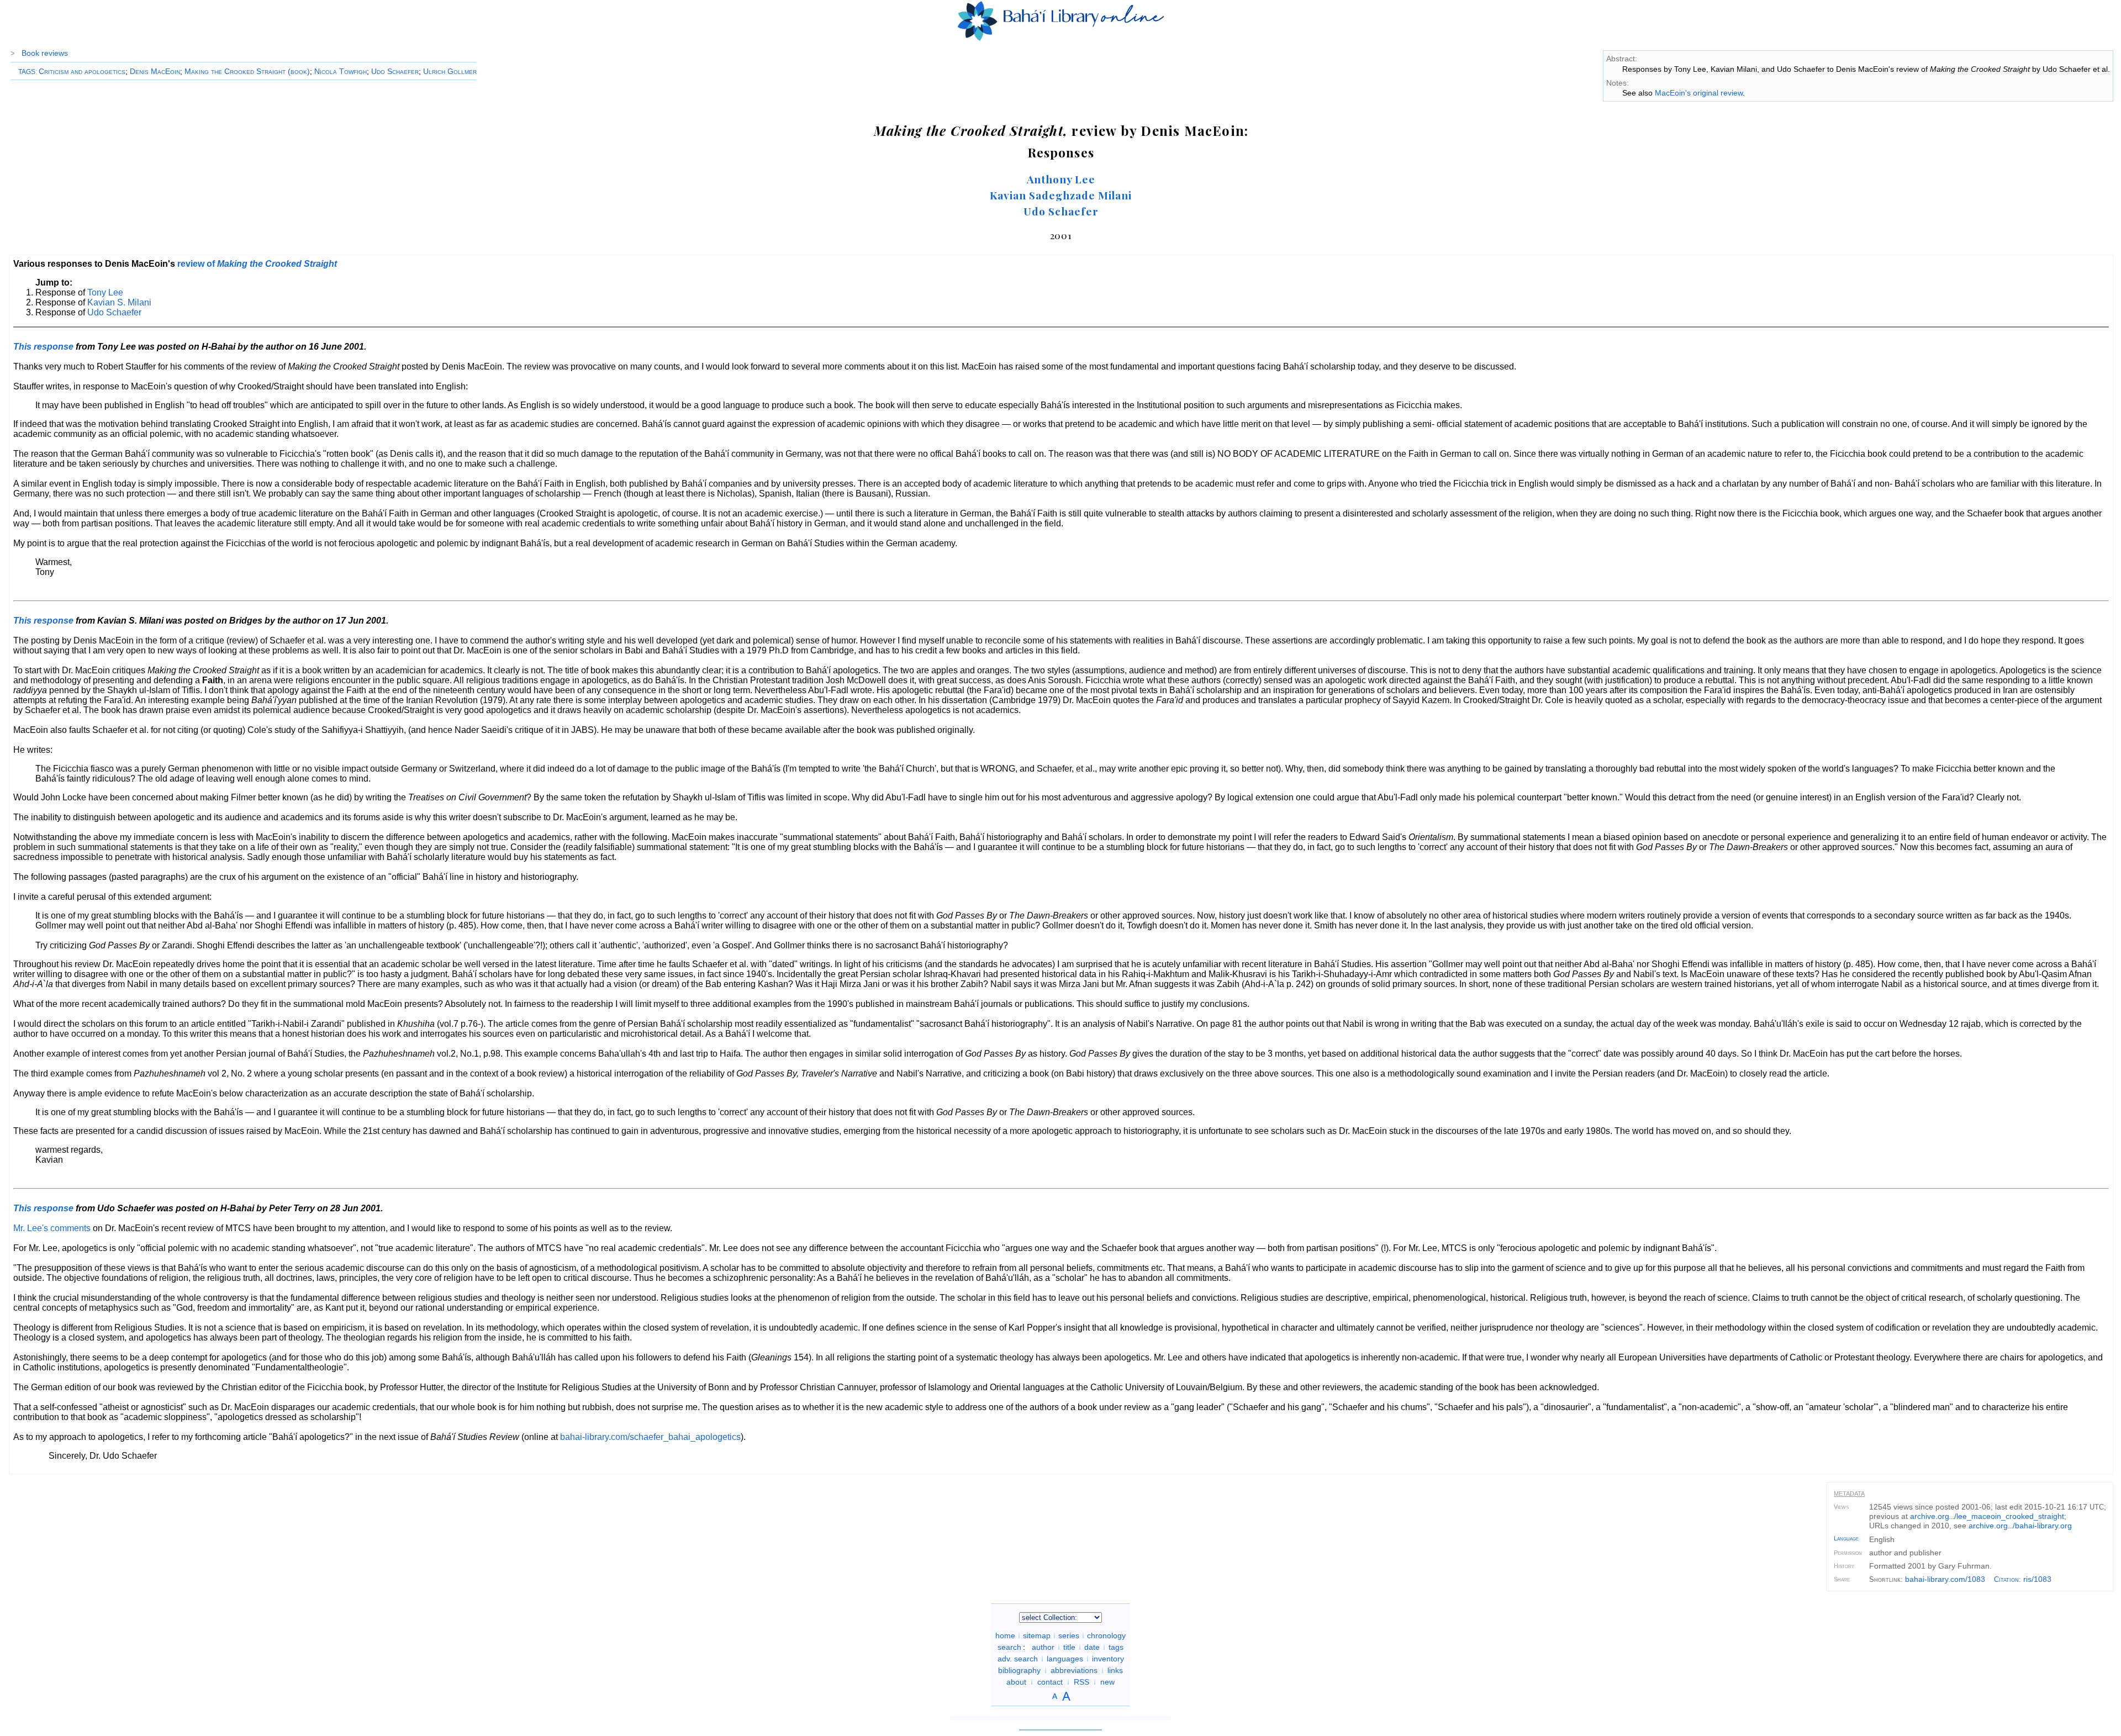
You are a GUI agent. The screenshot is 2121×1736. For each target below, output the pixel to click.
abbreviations (1074, 1670)
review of (257, 264)
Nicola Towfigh (341, 71)
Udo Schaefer (395, 71)
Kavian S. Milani (119, 302)
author (1043, 1647)
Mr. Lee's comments (52, 1228)
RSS (1081, 1682)
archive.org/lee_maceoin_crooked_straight (1987, 1516)
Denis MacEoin (155, 71)
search (1009, 1647)
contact (1050, 1682)
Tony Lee (105, 292)
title (1069, 1647)
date (1092, 1647)
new (1107, 1682)
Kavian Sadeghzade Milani (1061, 195)
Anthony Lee (1061, 179)
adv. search (1018, 1659)
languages (1065, 1659)
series (1069, 1635)
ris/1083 (2037, 1579)
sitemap (1037, 1635)
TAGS (27, 72)
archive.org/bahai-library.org (2020, 1526)
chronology (1106, 1635)
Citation (2006, 1579)
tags (1116, 1647)
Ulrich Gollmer (450, 71)
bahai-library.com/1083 (1945, 1579)
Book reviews (45, 53)
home (1005, 1635)
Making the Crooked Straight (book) (247, 71)
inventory (1108, 1659)
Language (1846, 1538)
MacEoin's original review (1699, 93)
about (1016, 1682)
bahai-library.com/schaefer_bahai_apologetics (650, 1437)
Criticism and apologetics (82, 71)
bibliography (1019, 1670)
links (1115, 1670)
